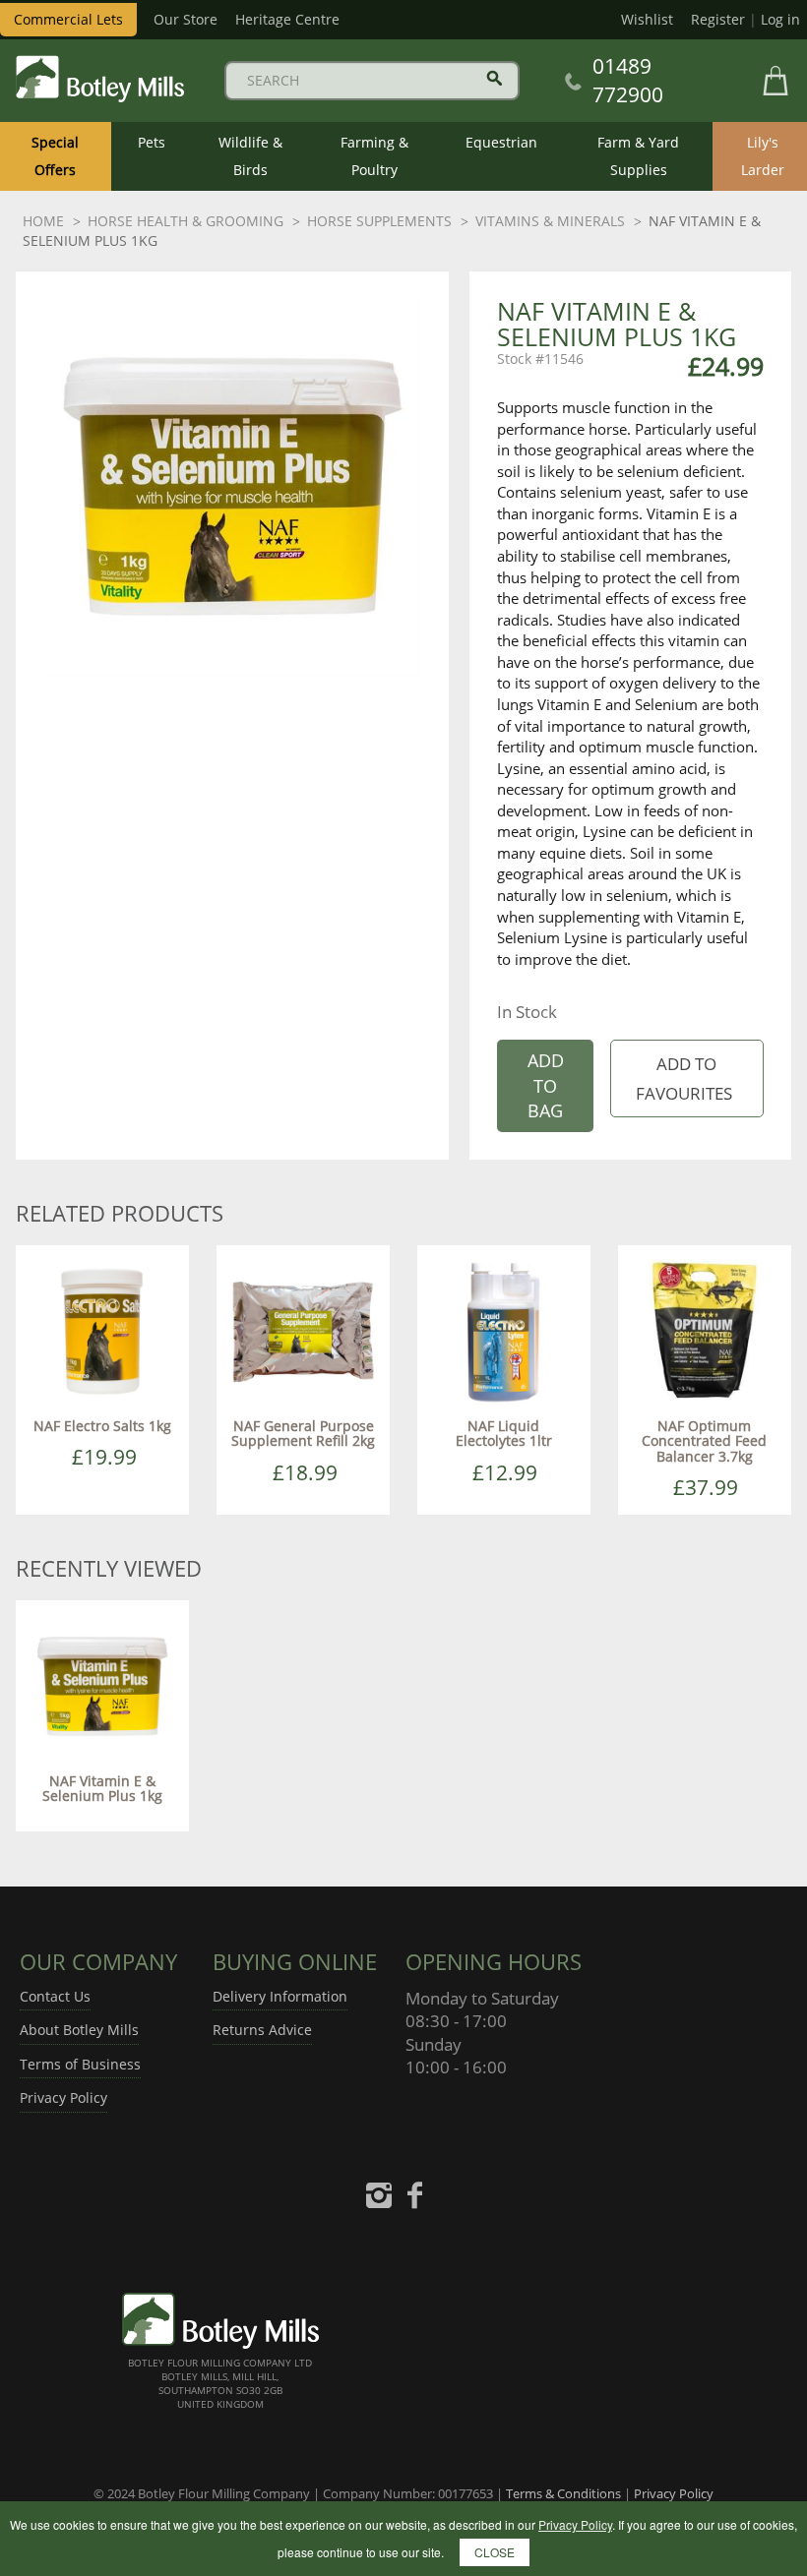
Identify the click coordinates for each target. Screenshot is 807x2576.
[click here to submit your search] (495, 78)
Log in (780, 19)
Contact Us (55, 1996)
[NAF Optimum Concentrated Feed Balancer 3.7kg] (705, 1330)
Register (718, 19)
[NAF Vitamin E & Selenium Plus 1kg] (102, 1685)
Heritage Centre (287, 19)
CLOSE (495, 2552)
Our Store (186, 19)
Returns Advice (262, 2030)
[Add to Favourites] (686, 1078)
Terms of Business (80, 2064)
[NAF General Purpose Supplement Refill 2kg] (303, 1330)
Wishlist (647, 19)
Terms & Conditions (563, 2493)
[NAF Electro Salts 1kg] (102, 1330)
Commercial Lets (68, 19)
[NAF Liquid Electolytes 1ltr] (504, 1330)
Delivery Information (280, 1996)
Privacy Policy (63, 2097)
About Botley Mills (79, 2030)
